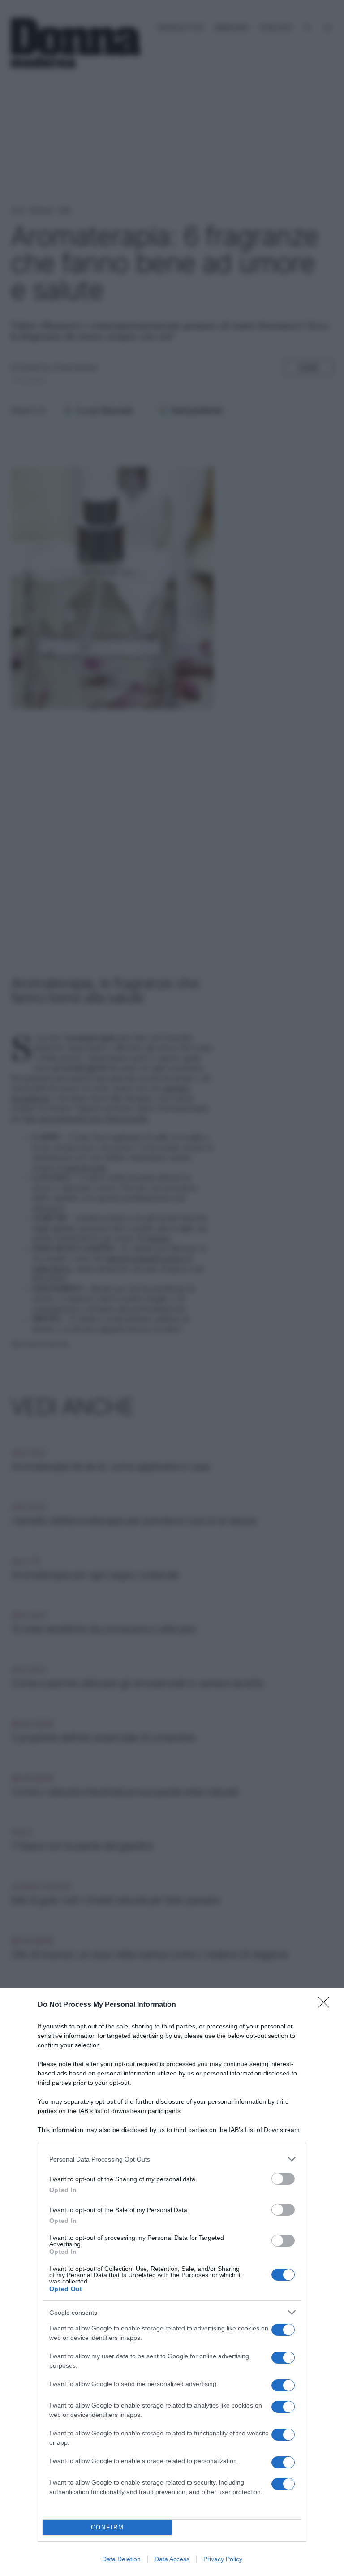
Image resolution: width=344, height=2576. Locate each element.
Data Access (172, 2559)
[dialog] (172, 2282)
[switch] (283, 2179)
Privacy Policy (223, 2559)
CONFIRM (107, 2527)
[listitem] (172, 2159)
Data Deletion (121, 2559)
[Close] (327, 2005)
